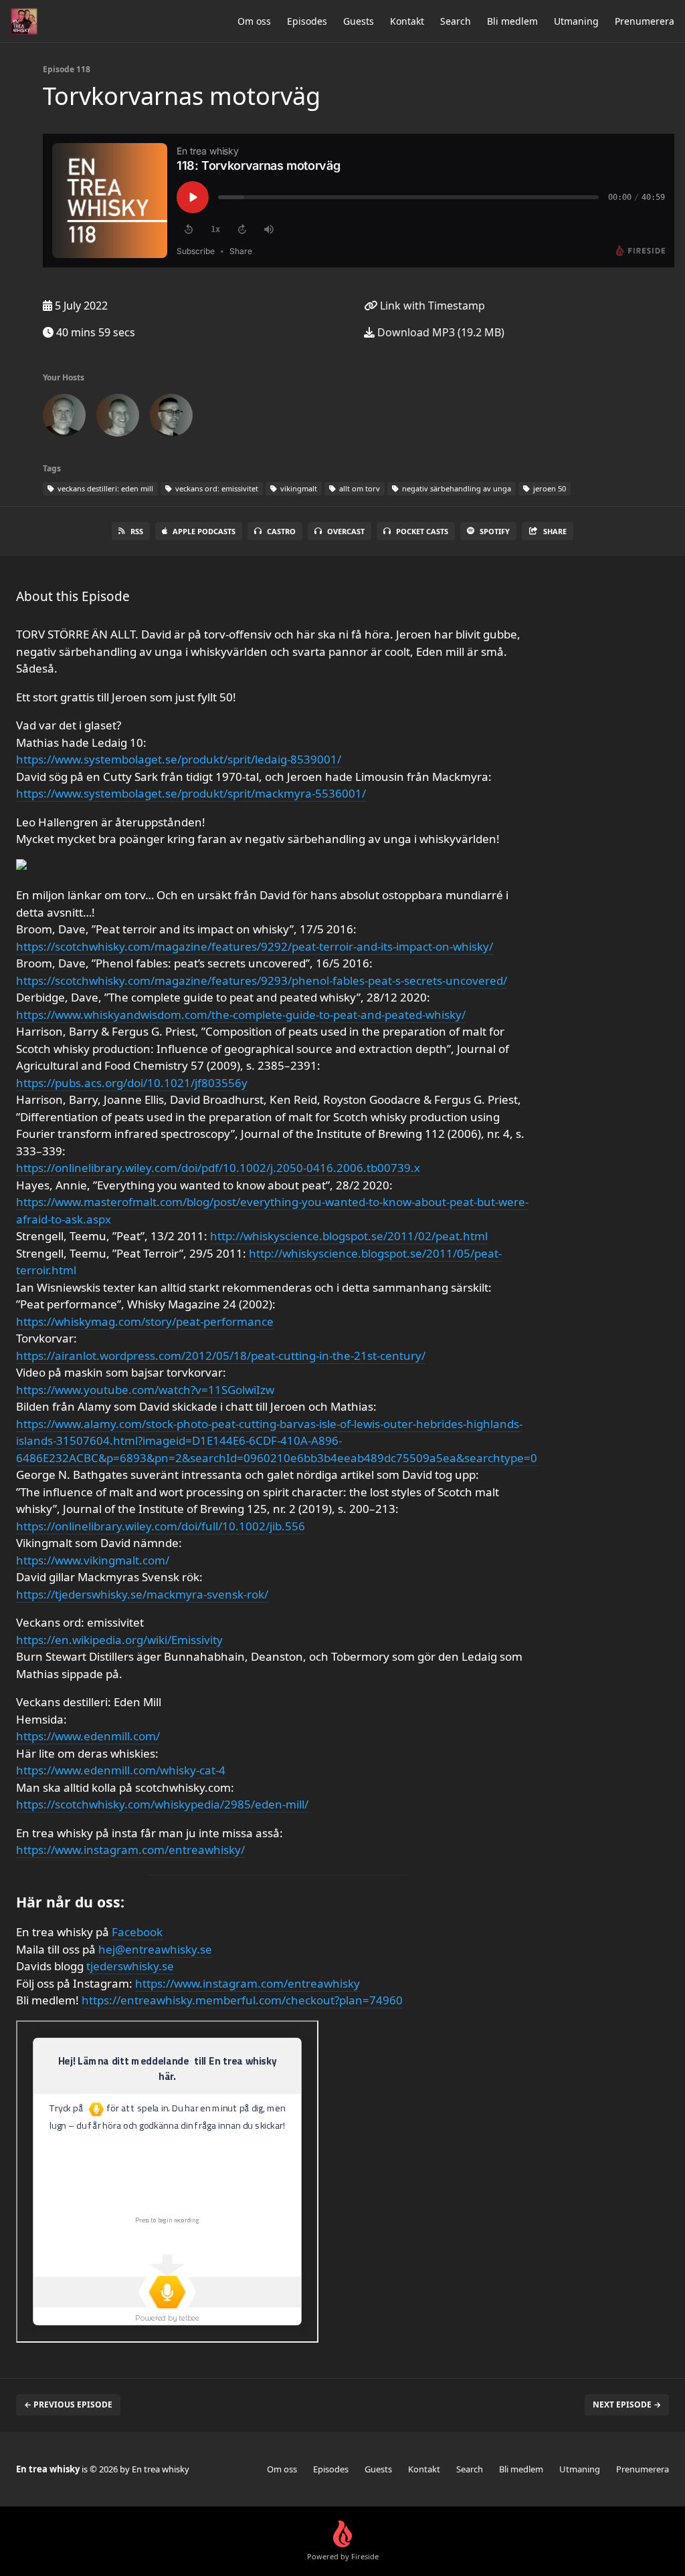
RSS (137, 531)
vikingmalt (298, 488)
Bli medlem (512, 21)
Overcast (346, 531)
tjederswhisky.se (130, 1966)
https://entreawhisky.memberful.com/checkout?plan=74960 (242, 2000)
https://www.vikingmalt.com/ (93, 1560)
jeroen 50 (549, 488)
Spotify (495, 531)
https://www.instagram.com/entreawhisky (248, 1983)
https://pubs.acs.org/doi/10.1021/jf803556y (132, 1083)
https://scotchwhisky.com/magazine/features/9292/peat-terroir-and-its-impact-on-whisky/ (255, 946)
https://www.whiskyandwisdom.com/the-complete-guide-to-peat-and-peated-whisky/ (241, 1015)
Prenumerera (645, 21)
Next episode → (627, 2405)
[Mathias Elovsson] (171, 418)
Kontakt (407, 21)
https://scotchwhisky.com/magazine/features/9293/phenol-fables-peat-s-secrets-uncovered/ (262, 980)
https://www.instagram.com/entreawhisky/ (130, 1850)
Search (456, 21)
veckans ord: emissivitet (216, 488)
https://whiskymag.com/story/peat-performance (145, 1321)
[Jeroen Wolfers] (64, 418)
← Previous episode (68, 2405)
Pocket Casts (422, 531)
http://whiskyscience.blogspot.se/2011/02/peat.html (349, 1236)
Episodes (307, 21)
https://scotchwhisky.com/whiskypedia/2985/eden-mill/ (162, 1804)
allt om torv (359, 488)
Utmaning (576, 21)
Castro (281, 531)
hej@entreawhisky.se (155, 1949)
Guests (359, 21)
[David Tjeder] (118, 418)
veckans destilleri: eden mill (104, 488)
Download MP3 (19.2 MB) (439, 332)
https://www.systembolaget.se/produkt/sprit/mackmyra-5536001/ (191, 793)
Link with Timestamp (431, 306)
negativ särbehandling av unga (456, 488)
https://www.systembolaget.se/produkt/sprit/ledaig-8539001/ (179, 759)
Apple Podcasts (204, 531)
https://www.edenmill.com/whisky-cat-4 (121, 1770)
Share (555, 531)
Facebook (137, 1932)
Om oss (254, 21)
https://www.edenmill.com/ (88, 1736)
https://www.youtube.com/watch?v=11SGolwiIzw (145, 1390)
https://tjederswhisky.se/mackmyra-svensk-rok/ (142, 1594)
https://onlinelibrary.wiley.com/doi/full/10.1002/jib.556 (161, 1526)
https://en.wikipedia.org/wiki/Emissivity (119, 1640)
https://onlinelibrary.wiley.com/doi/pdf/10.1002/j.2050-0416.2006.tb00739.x (218, 1168)
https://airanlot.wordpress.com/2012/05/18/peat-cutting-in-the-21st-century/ (221, 1356)
